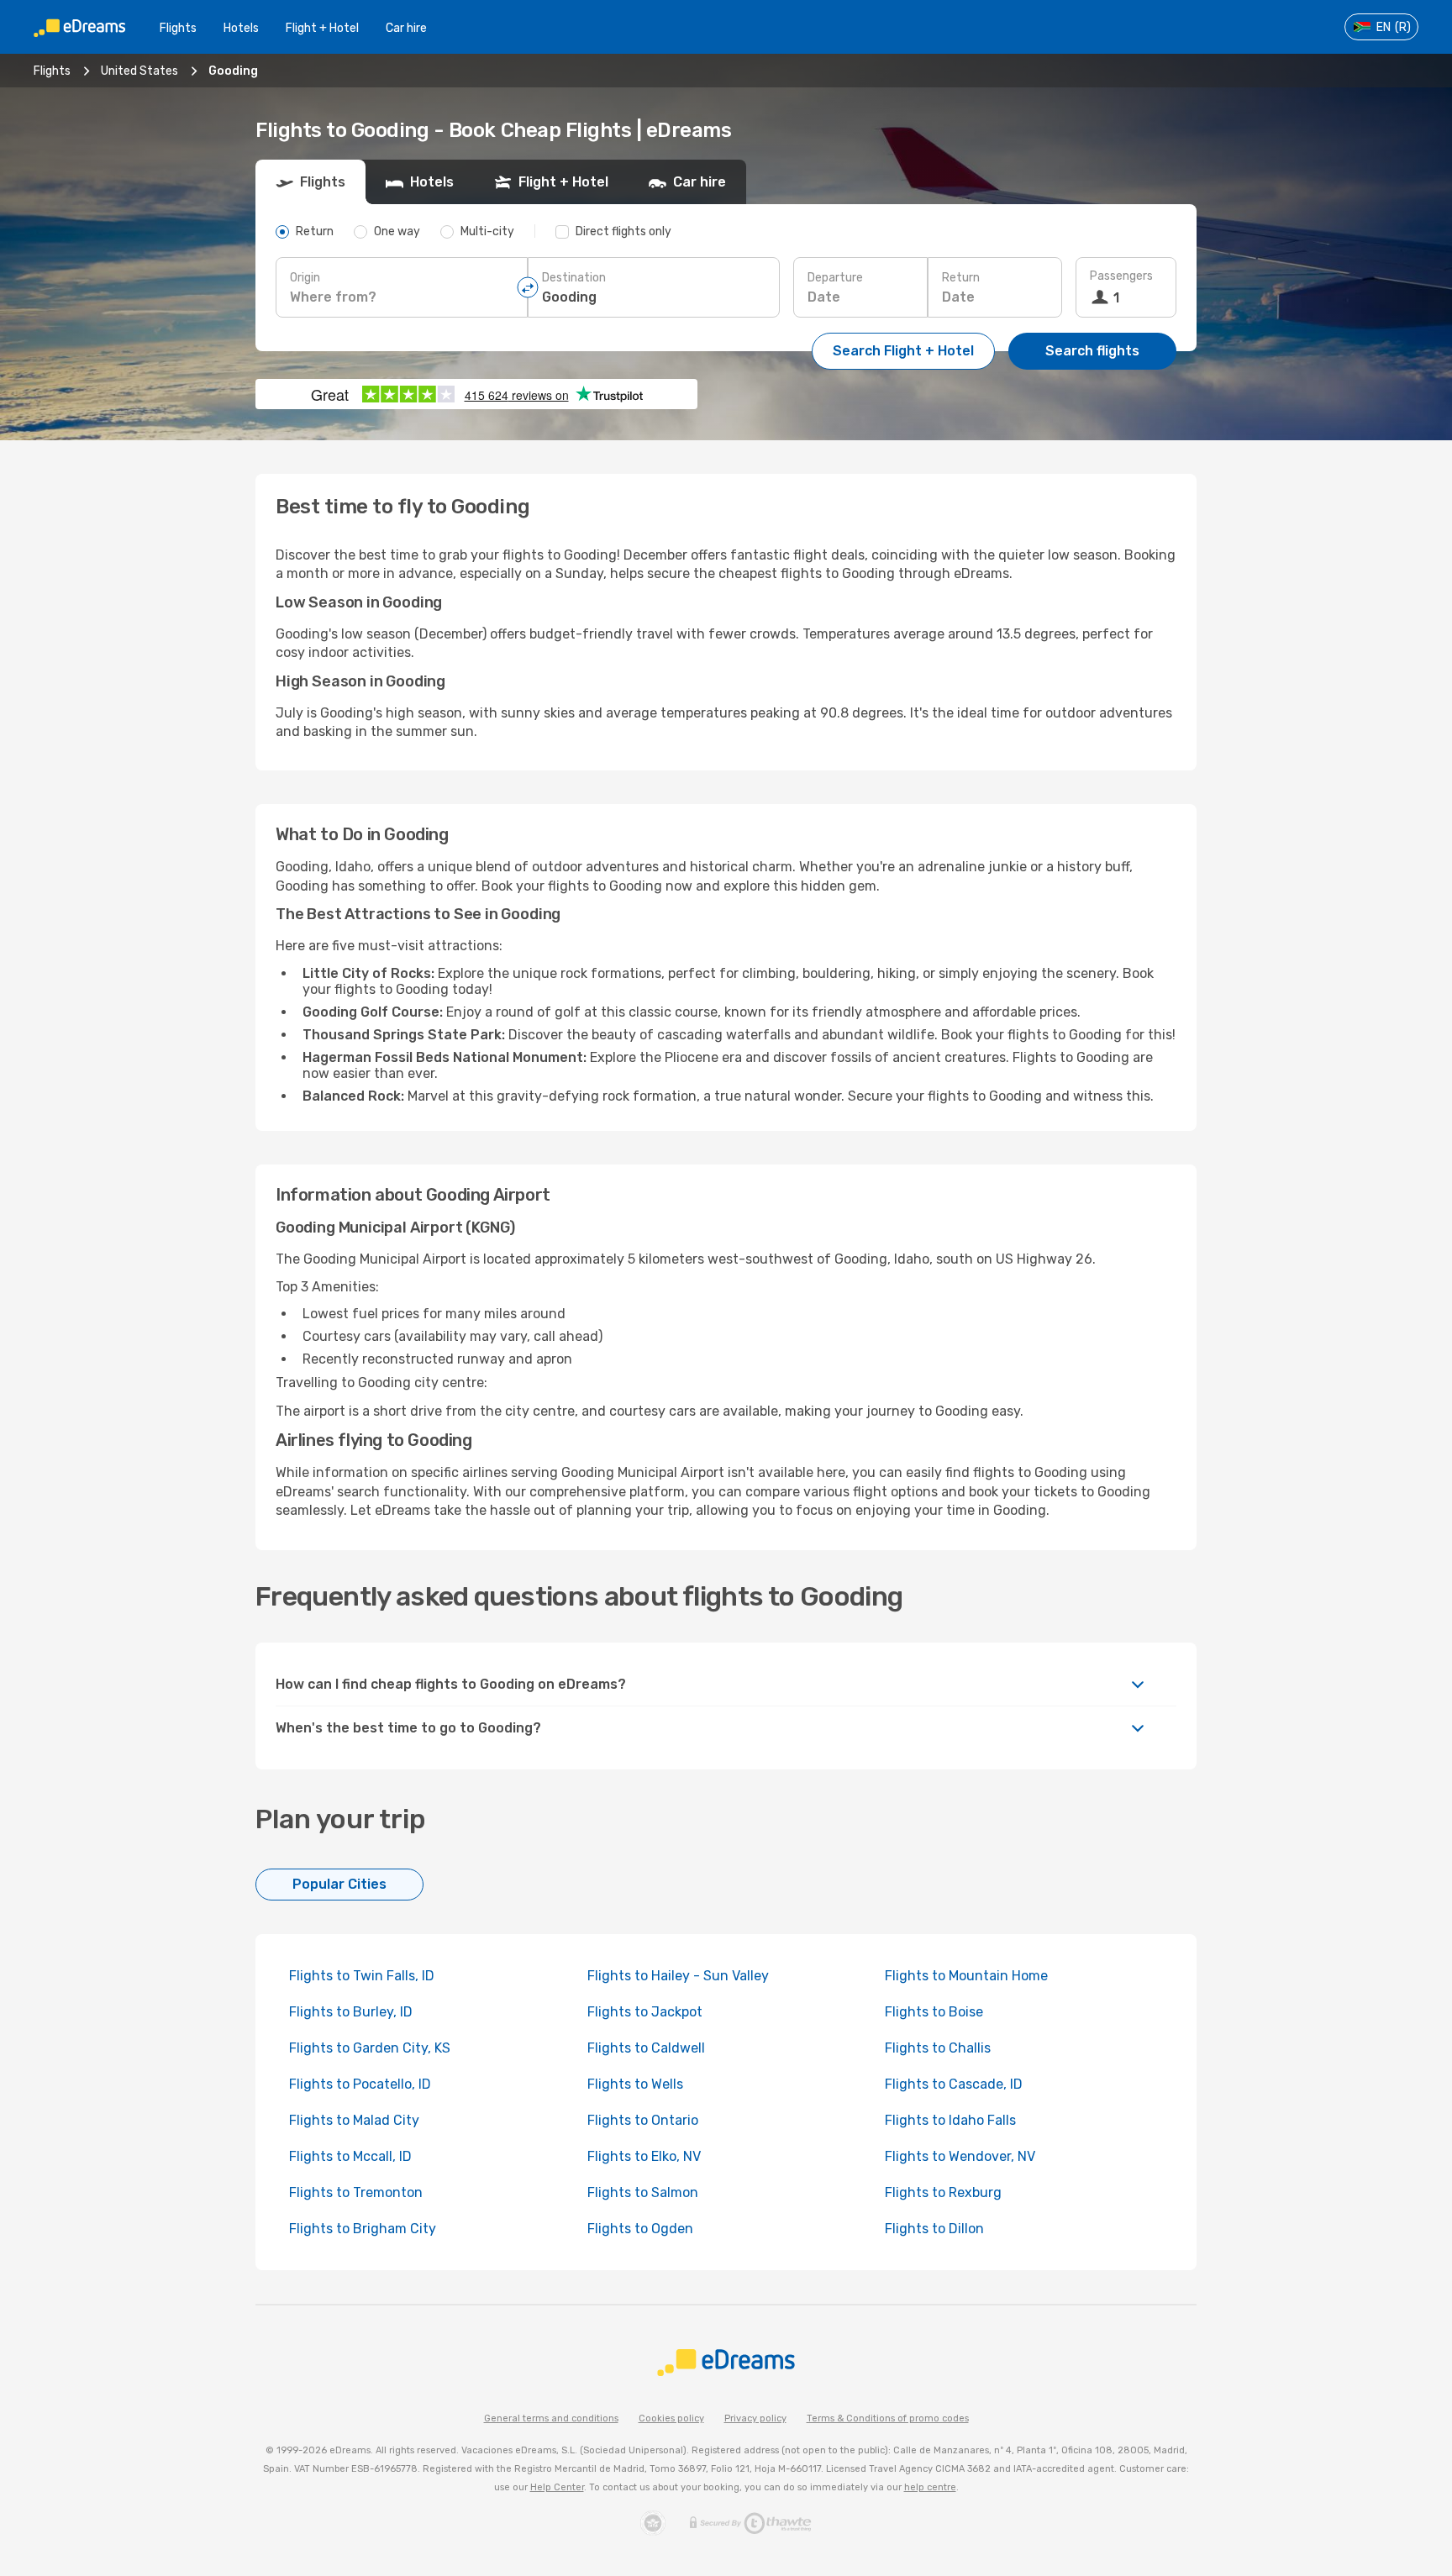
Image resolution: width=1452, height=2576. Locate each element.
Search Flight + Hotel (903, 351)
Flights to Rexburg (943, 2192)
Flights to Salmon (643, 2192)
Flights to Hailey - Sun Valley (678, 1976)
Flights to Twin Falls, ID (362, 1976)
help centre (930, 2487)
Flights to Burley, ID (351, 2012)
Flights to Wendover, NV (960, 2156)
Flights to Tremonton (356, 2192)
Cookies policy (671, 2418)
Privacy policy (755, 2418)
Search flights (1092, 351)
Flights (178, 28)
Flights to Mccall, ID (350, 2156)
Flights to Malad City (354, 2120)
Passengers (1121, 276)
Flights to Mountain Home (966, 1976)
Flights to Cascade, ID (954, 2084)
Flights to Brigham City (363, 2229)
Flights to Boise (934, 2012)
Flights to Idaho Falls (950, 2120)
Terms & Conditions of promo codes (888, 2418)
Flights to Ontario (643, 2120)
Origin (305, 278)
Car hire (406, 28)
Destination (574, 278)
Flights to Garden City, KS (370, 2048)
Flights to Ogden (640, 2229)
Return (961, 278)
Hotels (241, 28)
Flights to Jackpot (645, 2012)
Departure (835, 278)
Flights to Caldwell (646, 2048)
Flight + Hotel (322, 28)
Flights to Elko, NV (644, 2156)
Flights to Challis (938, 2048)
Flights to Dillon (934, 2229)
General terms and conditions (551, 2418)
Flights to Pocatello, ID (360, 2084)
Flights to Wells (635, 2084)
